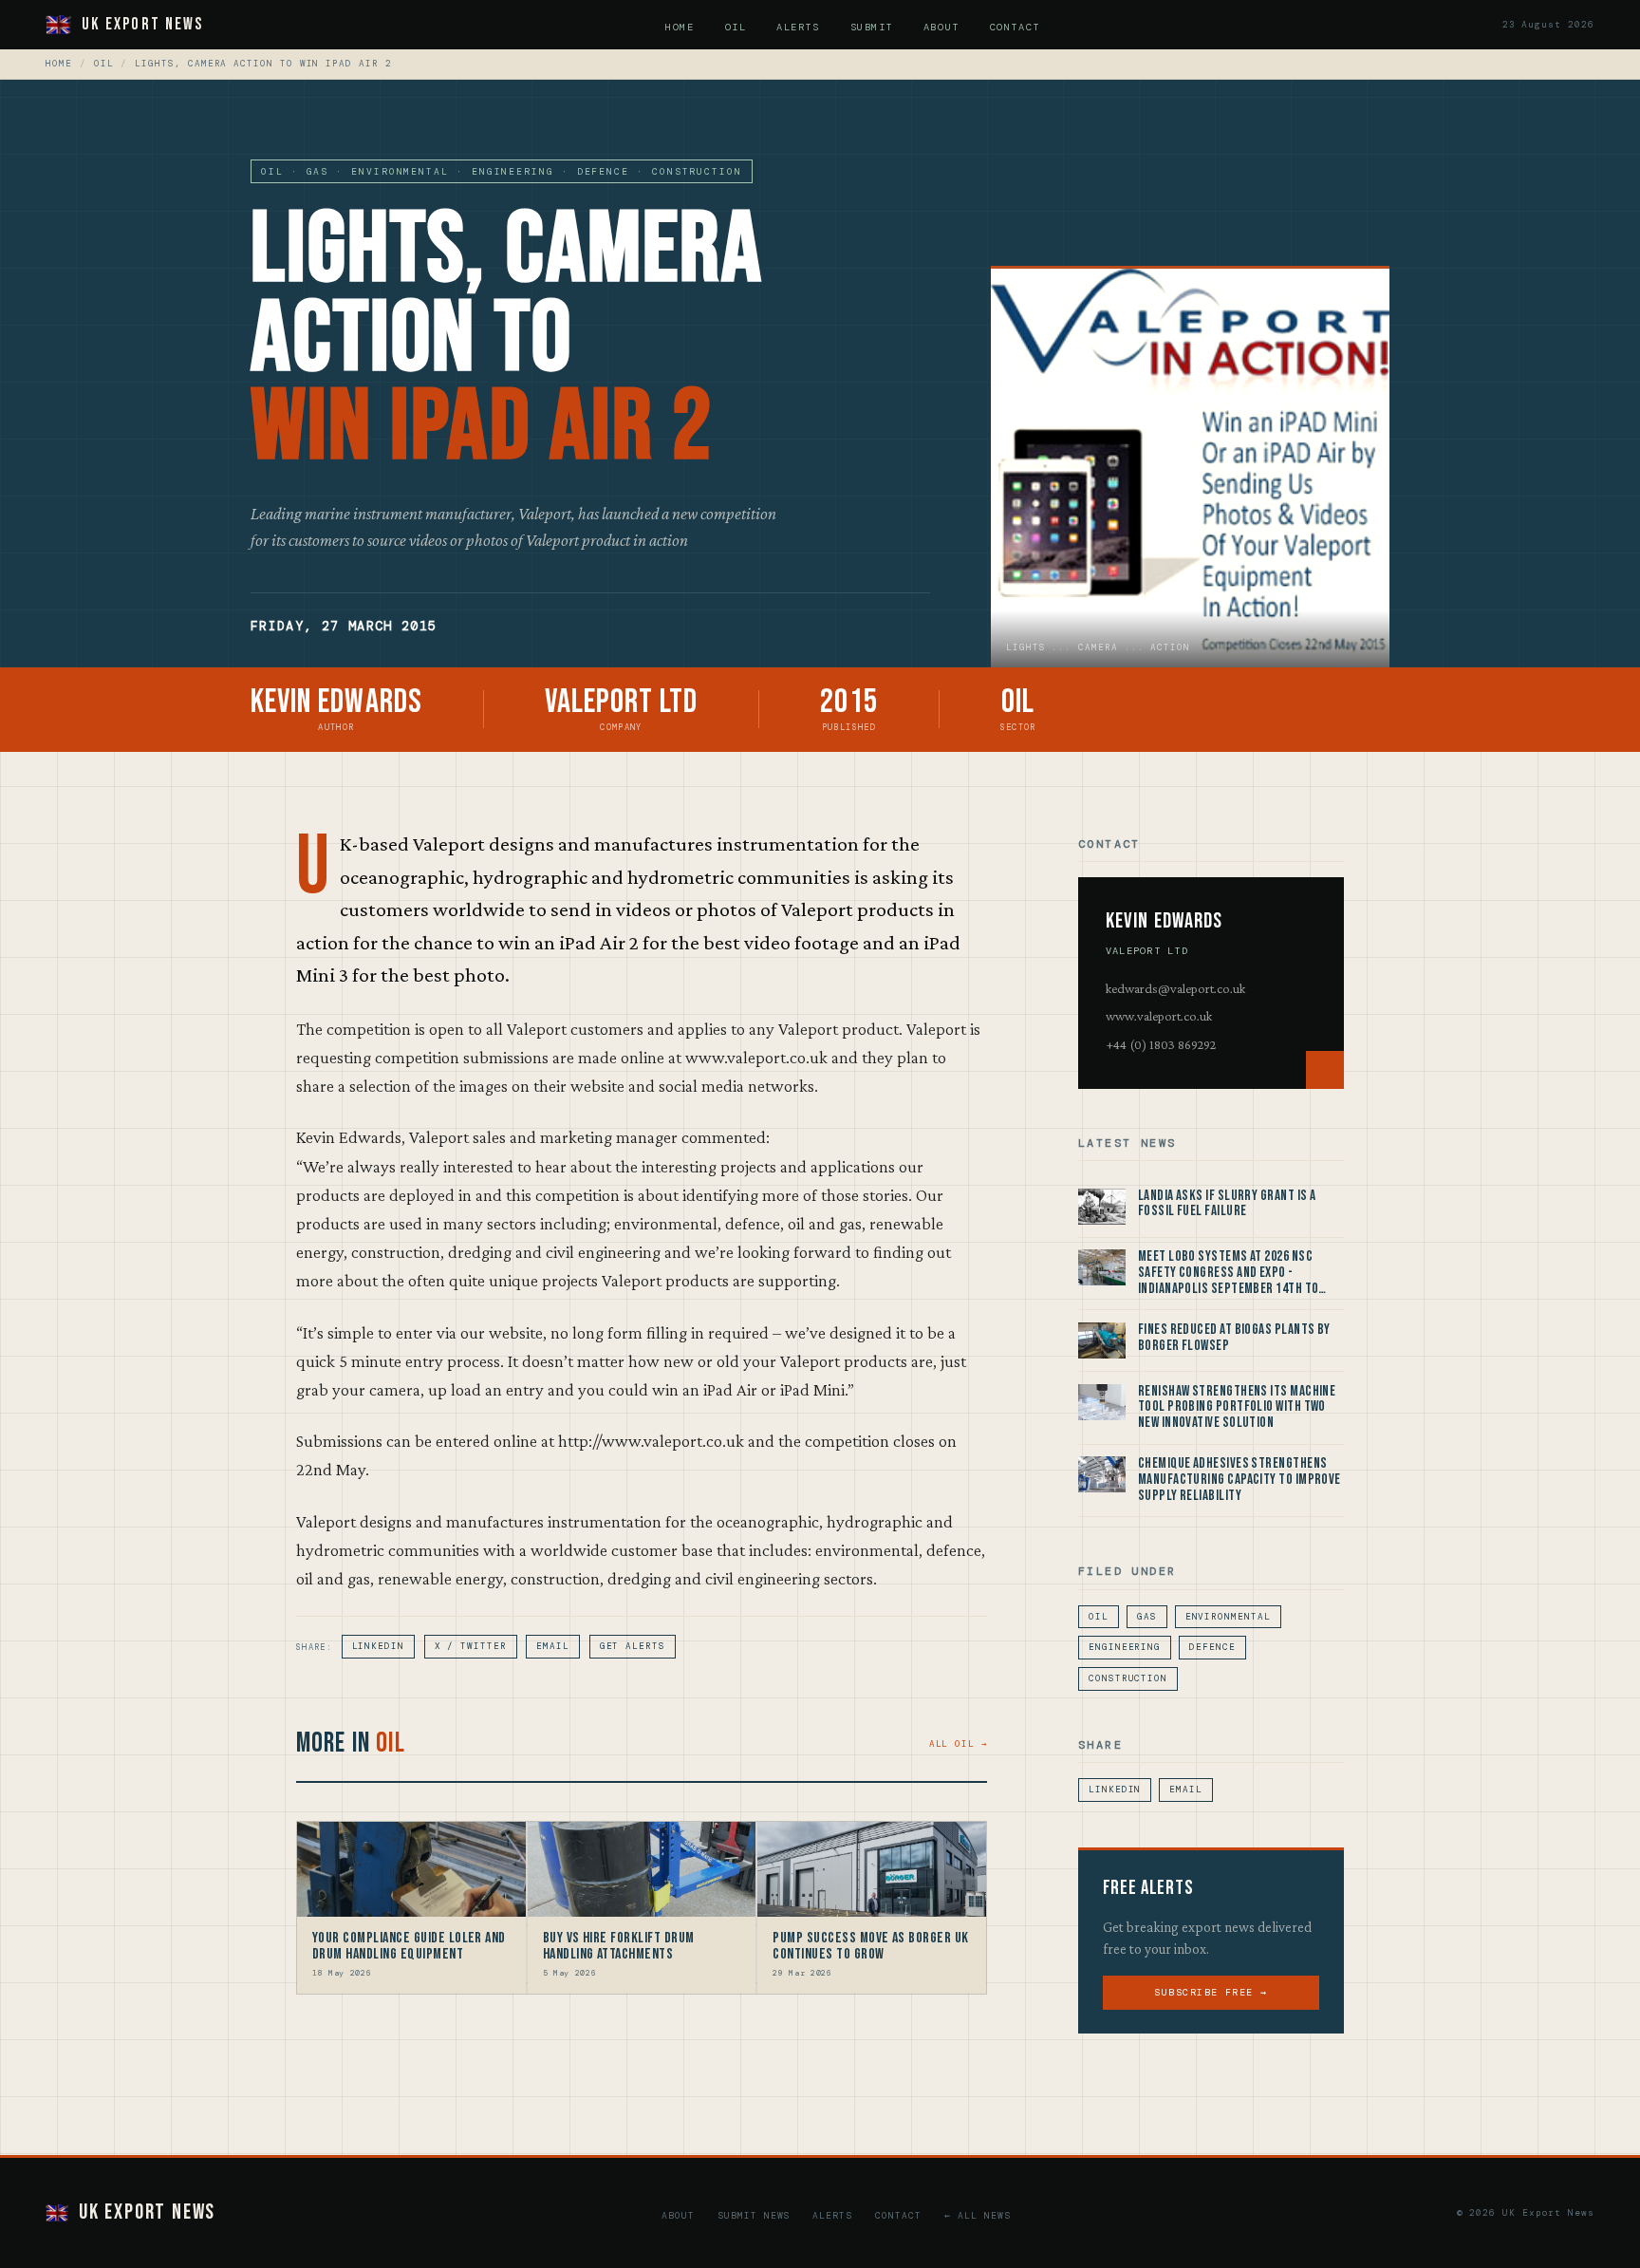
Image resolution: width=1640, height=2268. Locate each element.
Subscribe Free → (1211, 1992)
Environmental (1228, 1617)
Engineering (1125, 1647)
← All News (978, 2215)
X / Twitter (471, 1646)
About (941, 27)
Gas (1147, 1617)
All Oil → (958, 1744)
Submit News (754, 2215)
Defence (1212, 1647)
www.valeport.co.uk (1159, 1016)
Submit (872, 27)
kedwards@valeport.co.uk (1175, 988)
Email (553, 1646)
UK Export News (142, 24)
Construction (1128, 1678)
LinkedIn (378, 1646)
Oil (736, 27)
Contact (1015, 27)
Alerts (798, 27)
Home (680, 27)
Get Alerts (633, 1646)
